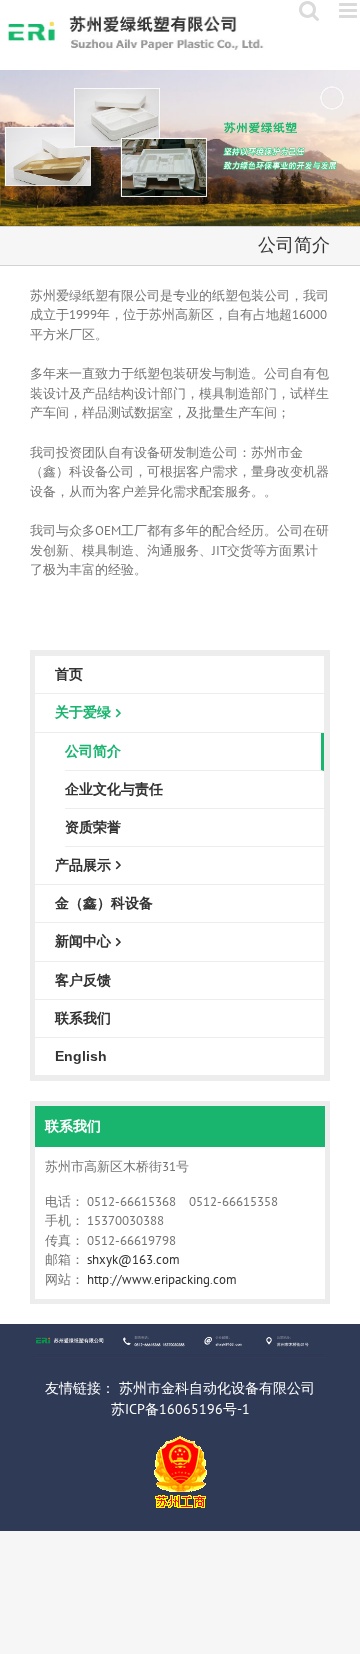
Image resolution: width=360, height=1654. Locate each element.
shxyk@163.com (133, 1259)
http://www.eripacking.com (162, 1279)
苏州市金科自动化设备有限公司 (217, 1388)
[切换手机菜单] (349, 10)
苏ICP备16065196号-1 (180, 1409)
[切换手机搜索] (309, 10)
